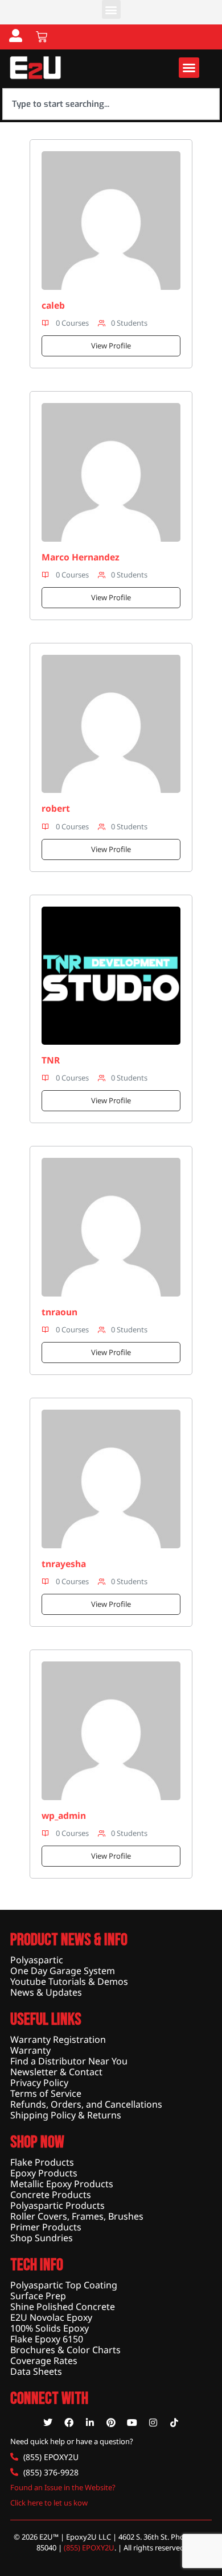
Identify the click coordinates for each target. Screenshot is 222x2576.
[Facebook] (69, 2423)
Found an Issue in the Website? (63, 2487)
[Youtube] (132, 2423)
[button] (111, 9)
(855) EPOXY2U (89, 2548)
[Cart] (42, 37)
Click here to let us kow (49, 2503)
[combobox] (111, 104)
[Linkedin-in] (90, 2423)
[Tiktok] (174, 2423)
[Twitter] (48, 2423)
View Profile (111, 346)
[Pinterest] (111, 2423)
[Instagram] (153, 2423)
